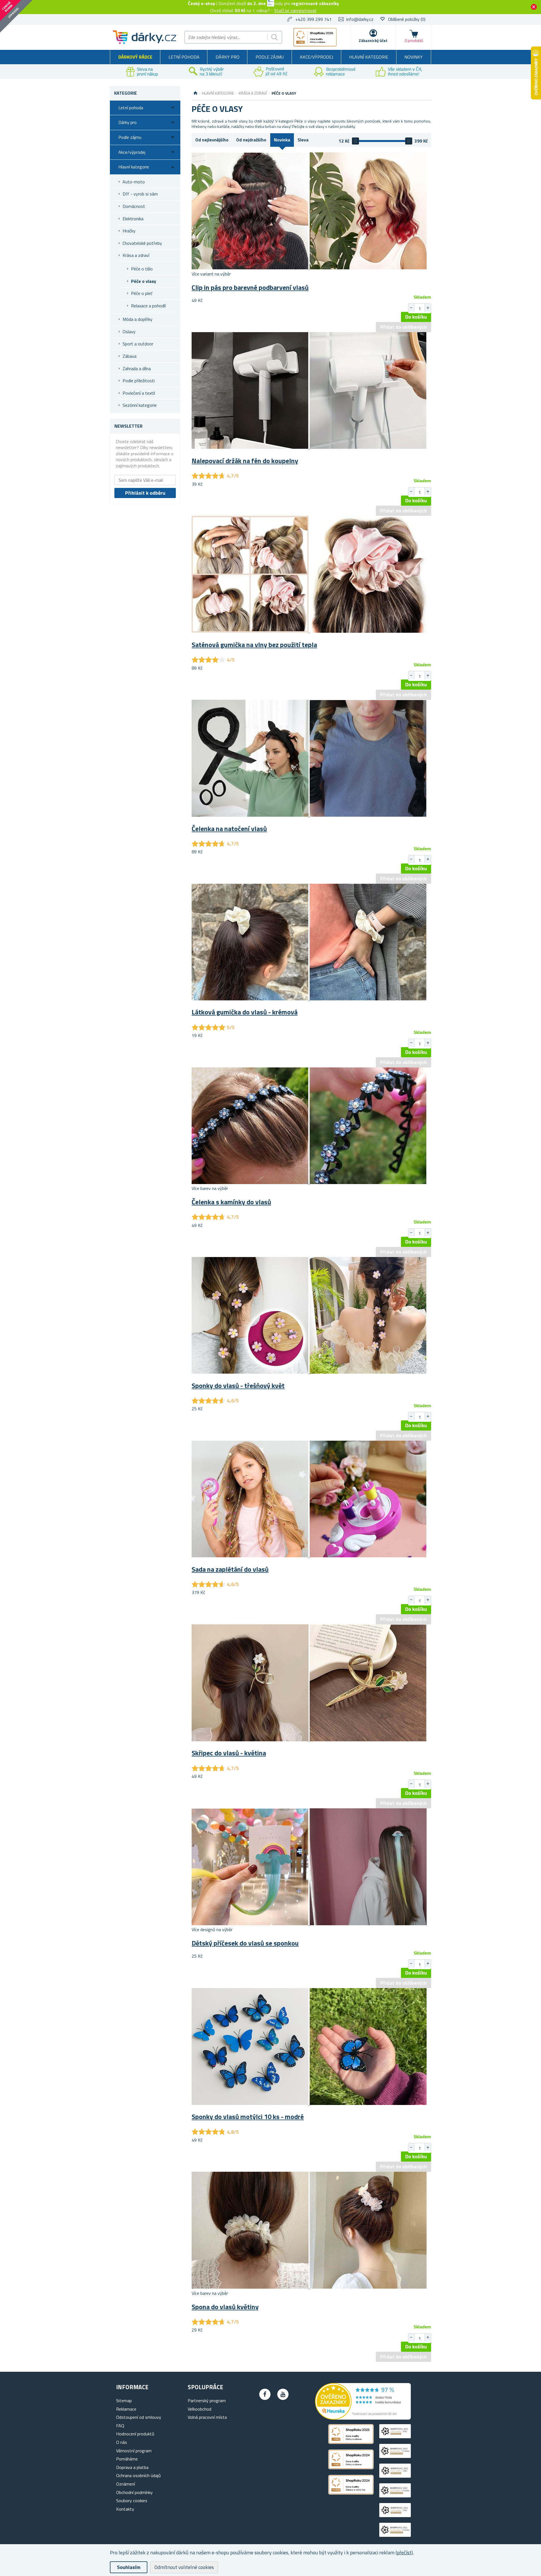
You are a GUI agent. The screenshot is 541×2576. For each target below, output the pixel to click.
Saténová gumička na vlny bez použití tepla (254, 645)
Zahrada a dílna (137, 368)
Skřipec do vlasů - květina (229, 1753)
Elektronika (133, 219)
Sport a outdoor (138, 344)
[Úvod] (195, 93)
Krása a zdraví (136, 255)
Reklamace (126, 2409)
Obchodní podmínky (134, 2492)
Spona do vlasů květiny (225, 2307)
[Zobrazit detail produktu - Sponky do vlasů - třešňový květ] (309, 1372)
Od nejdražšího (251, 140)
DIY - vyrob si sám (140, 194)
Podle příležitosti (139, 381)
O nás (122, 2442)
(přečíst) (404, 2552)
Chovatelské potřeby (142, 243)
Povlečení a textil (139, 393)
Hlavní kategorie (369, 57)
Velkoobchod (199, 2409)
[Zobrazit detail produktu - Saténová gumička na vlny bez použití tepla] (309, 631)
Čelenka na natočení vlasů (229, 829)
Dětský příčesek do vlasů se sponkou (245, 1943)
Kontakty (125, 2509)
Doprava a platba (132, 2467)
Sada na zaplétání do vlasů (230, 1569)
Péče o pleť (142, 293)
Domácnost (134, 206)
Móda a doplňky (138, 319)
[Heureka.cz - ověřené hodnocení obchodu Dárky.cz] (363, 2418)
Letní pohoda (184, 57)
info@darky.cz (360, 19)
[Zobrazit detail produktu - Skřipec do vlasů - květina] (309, 1740)
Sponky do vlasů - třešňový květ (238, 1385)
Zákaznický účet (373, 40)
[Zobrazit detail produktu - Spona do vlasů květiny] (309, 2287)
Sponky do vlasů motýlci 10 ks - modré (248, 2117)
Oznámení (126, 2484)
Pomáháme (127, 2459)
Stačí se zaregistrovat (295, 10)
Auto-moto (134, 182)
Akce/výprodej (316, 57)
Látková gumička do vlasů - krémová (245, 1012)
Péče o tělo (142, 269)
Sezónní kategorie (140, 405)
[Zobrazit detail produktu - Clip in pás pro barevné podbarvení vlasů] (309, 268)
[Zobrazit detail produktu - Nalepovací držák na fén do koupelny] (309, 447)
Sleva (303, 140)
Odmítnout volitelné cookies (184, 2567)
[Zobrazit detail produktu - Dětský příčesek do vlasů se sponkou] (309, 1924)
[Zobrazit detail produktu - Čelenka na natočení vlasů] (309, 815)
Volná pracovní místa (207, 2417)
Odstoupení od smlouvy (139, 2417)
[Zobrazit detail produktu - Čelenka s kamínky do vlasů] (309, 1182)
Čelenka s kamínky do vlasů (231, 1202)
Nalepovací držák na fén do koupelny (245, 461)
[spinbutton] (420, 308)
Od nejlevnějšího (212, 140)
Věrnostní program (134, 2451)
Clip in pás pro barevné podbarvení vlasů (250, 287)
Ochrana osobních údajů (138, 2475)
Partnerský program (207, 2400)
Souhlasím (129, 2567)
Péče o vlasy (144, 281)
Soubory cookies (132, 2501)
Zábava (129, 356)
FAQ (120, 2426)
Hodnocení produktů (135, 2434)
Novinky (413, 57)
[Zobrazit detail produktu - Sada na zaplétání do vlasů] (309, 1556)
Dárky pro (228, 57)
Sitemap (124, 2400)
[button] (428, 308)
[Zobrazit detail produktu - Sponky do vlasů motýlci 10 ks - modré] (309, 2103)
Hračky (129, 231)
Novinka (282, 140)
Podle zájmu (270, 57)
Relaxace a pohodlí (148, 306)
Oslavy (129, 332)
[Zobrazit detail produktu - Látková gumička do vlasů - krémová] (309, 999)
